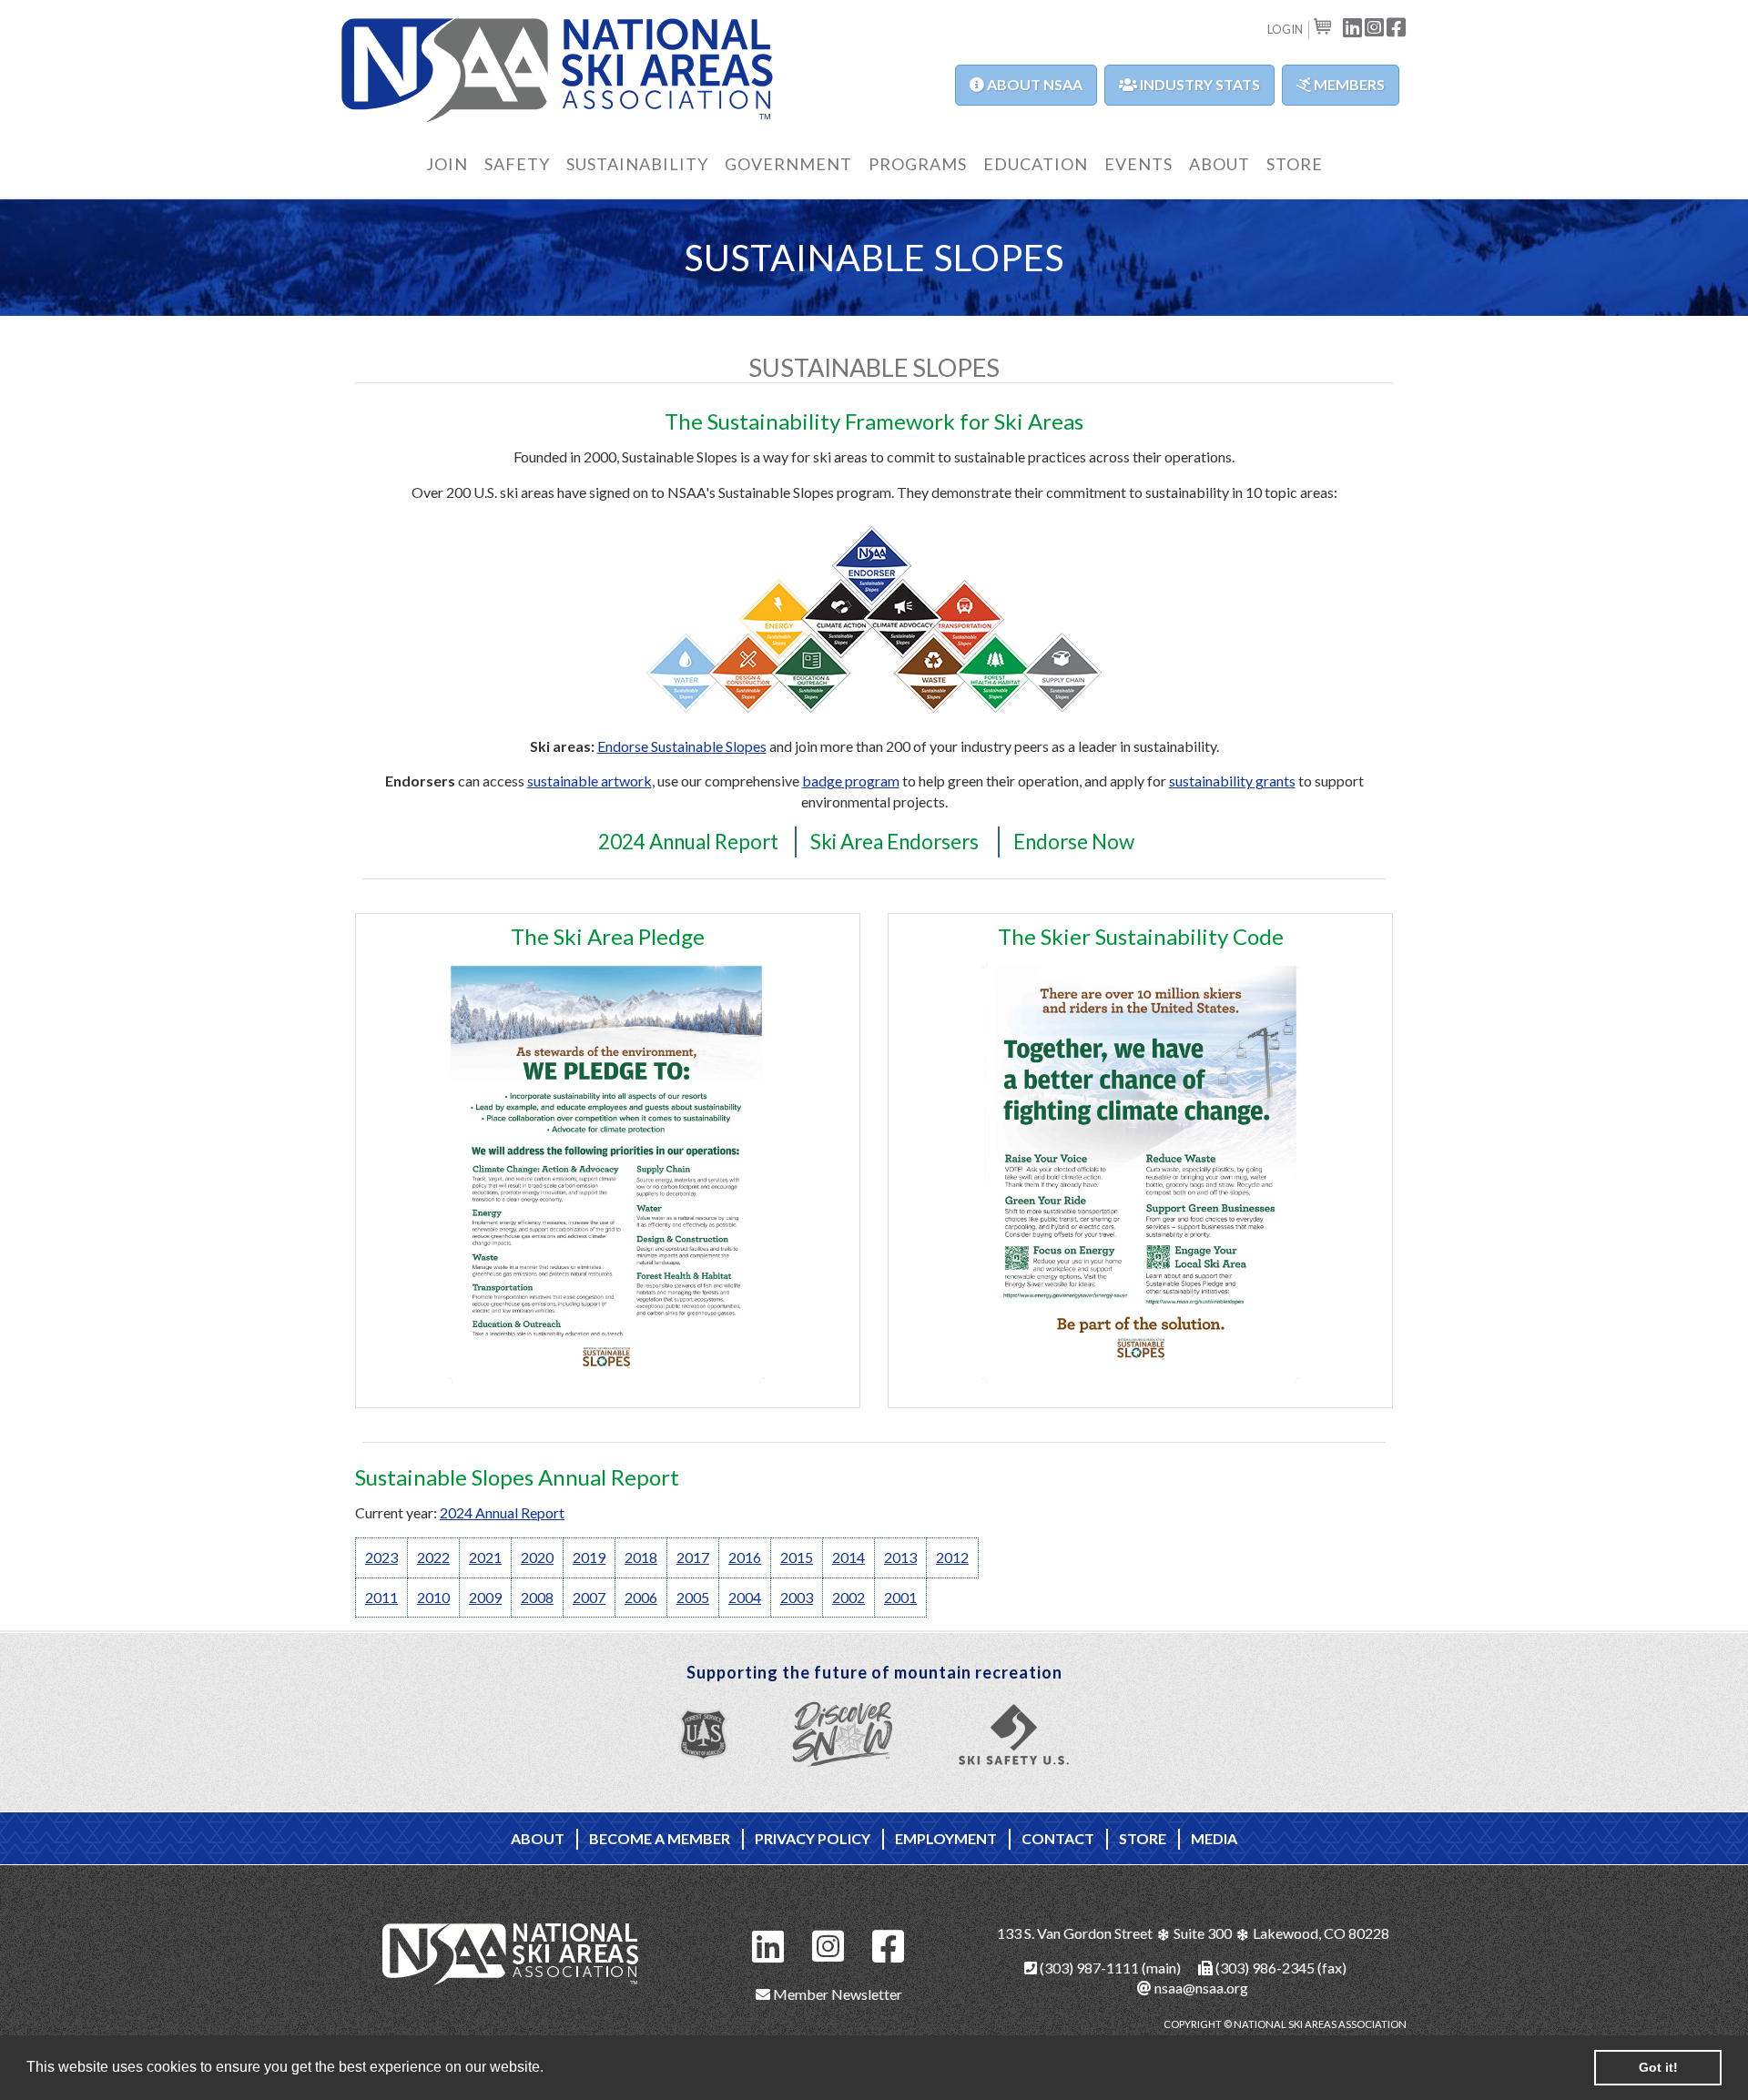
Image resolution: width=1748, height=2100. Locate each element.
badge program (851, 781)
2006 (641, 1597)
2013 (900, 1557)
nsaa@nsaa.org (1200, 1988)
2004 (745, 1597)
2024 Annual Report (688, 842)
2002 (849, 1597)
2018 (641, 1557)
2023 (381, 1557)
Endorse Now (1074, 842)
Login (1285, 29)
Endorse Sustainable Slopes (682, 746)
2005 (693, 1597)
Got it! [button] (1658, 2067)
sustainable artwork (589, 781)
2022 (433, 1557)
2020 (537, 1557)
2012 (952, 1557)
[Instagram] (828, 1944)
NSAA (558, 71)
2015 (797, 1557)
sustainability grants (1232, 781)
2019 (589, 1557)
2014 (849, 1557)
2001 (900, 1597)
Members (1348, 84)
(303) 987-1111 (1088, 1968)
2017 (693, 1557)
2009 (485, 1597)
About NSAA (1033, 84)
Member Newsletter (836, 1994)
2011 (381, 1597)
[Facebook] (889, 1944)
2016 (745, 1557)
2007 (589, 1597)
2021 (485, 1557)
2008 (537, 1597)
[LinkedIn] (768, 1944)
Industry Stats (1199, 84)
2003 (797, 1597)
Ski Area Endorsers (894, 842)
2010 (433, 1597)
